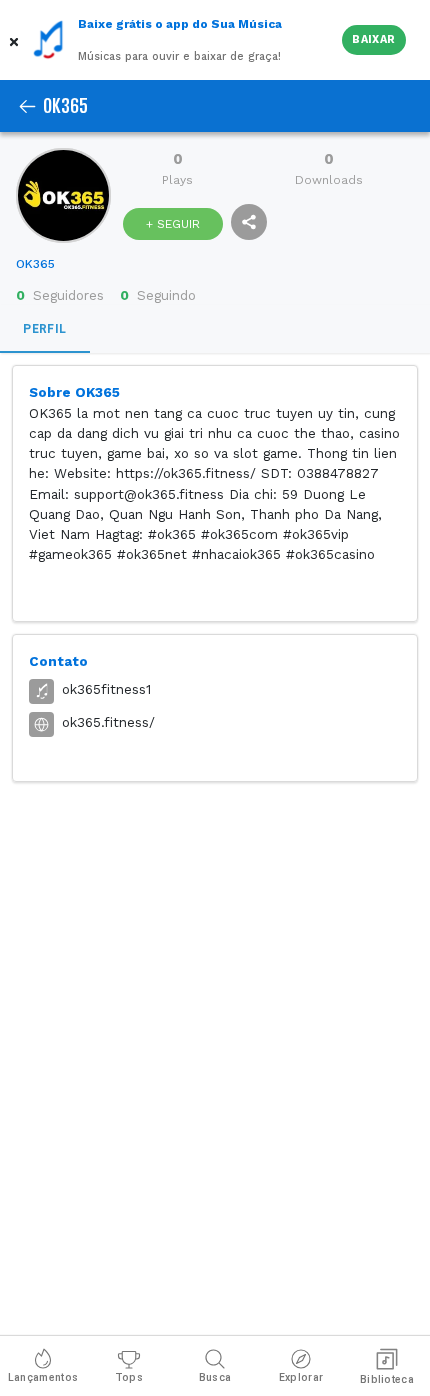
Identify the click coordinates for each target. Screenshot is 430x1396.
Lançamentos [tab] (43, 1377)
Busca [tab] (215, 1377)
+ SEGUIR (173, 224)
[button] (16, 40)
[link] (35, 264)
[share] (249, 222)
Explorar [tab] (301, 1377)
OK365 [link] (35, 264)
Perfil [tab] (44, 329)
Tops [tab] (129, 1377)
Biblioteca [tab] (387, 1379)
